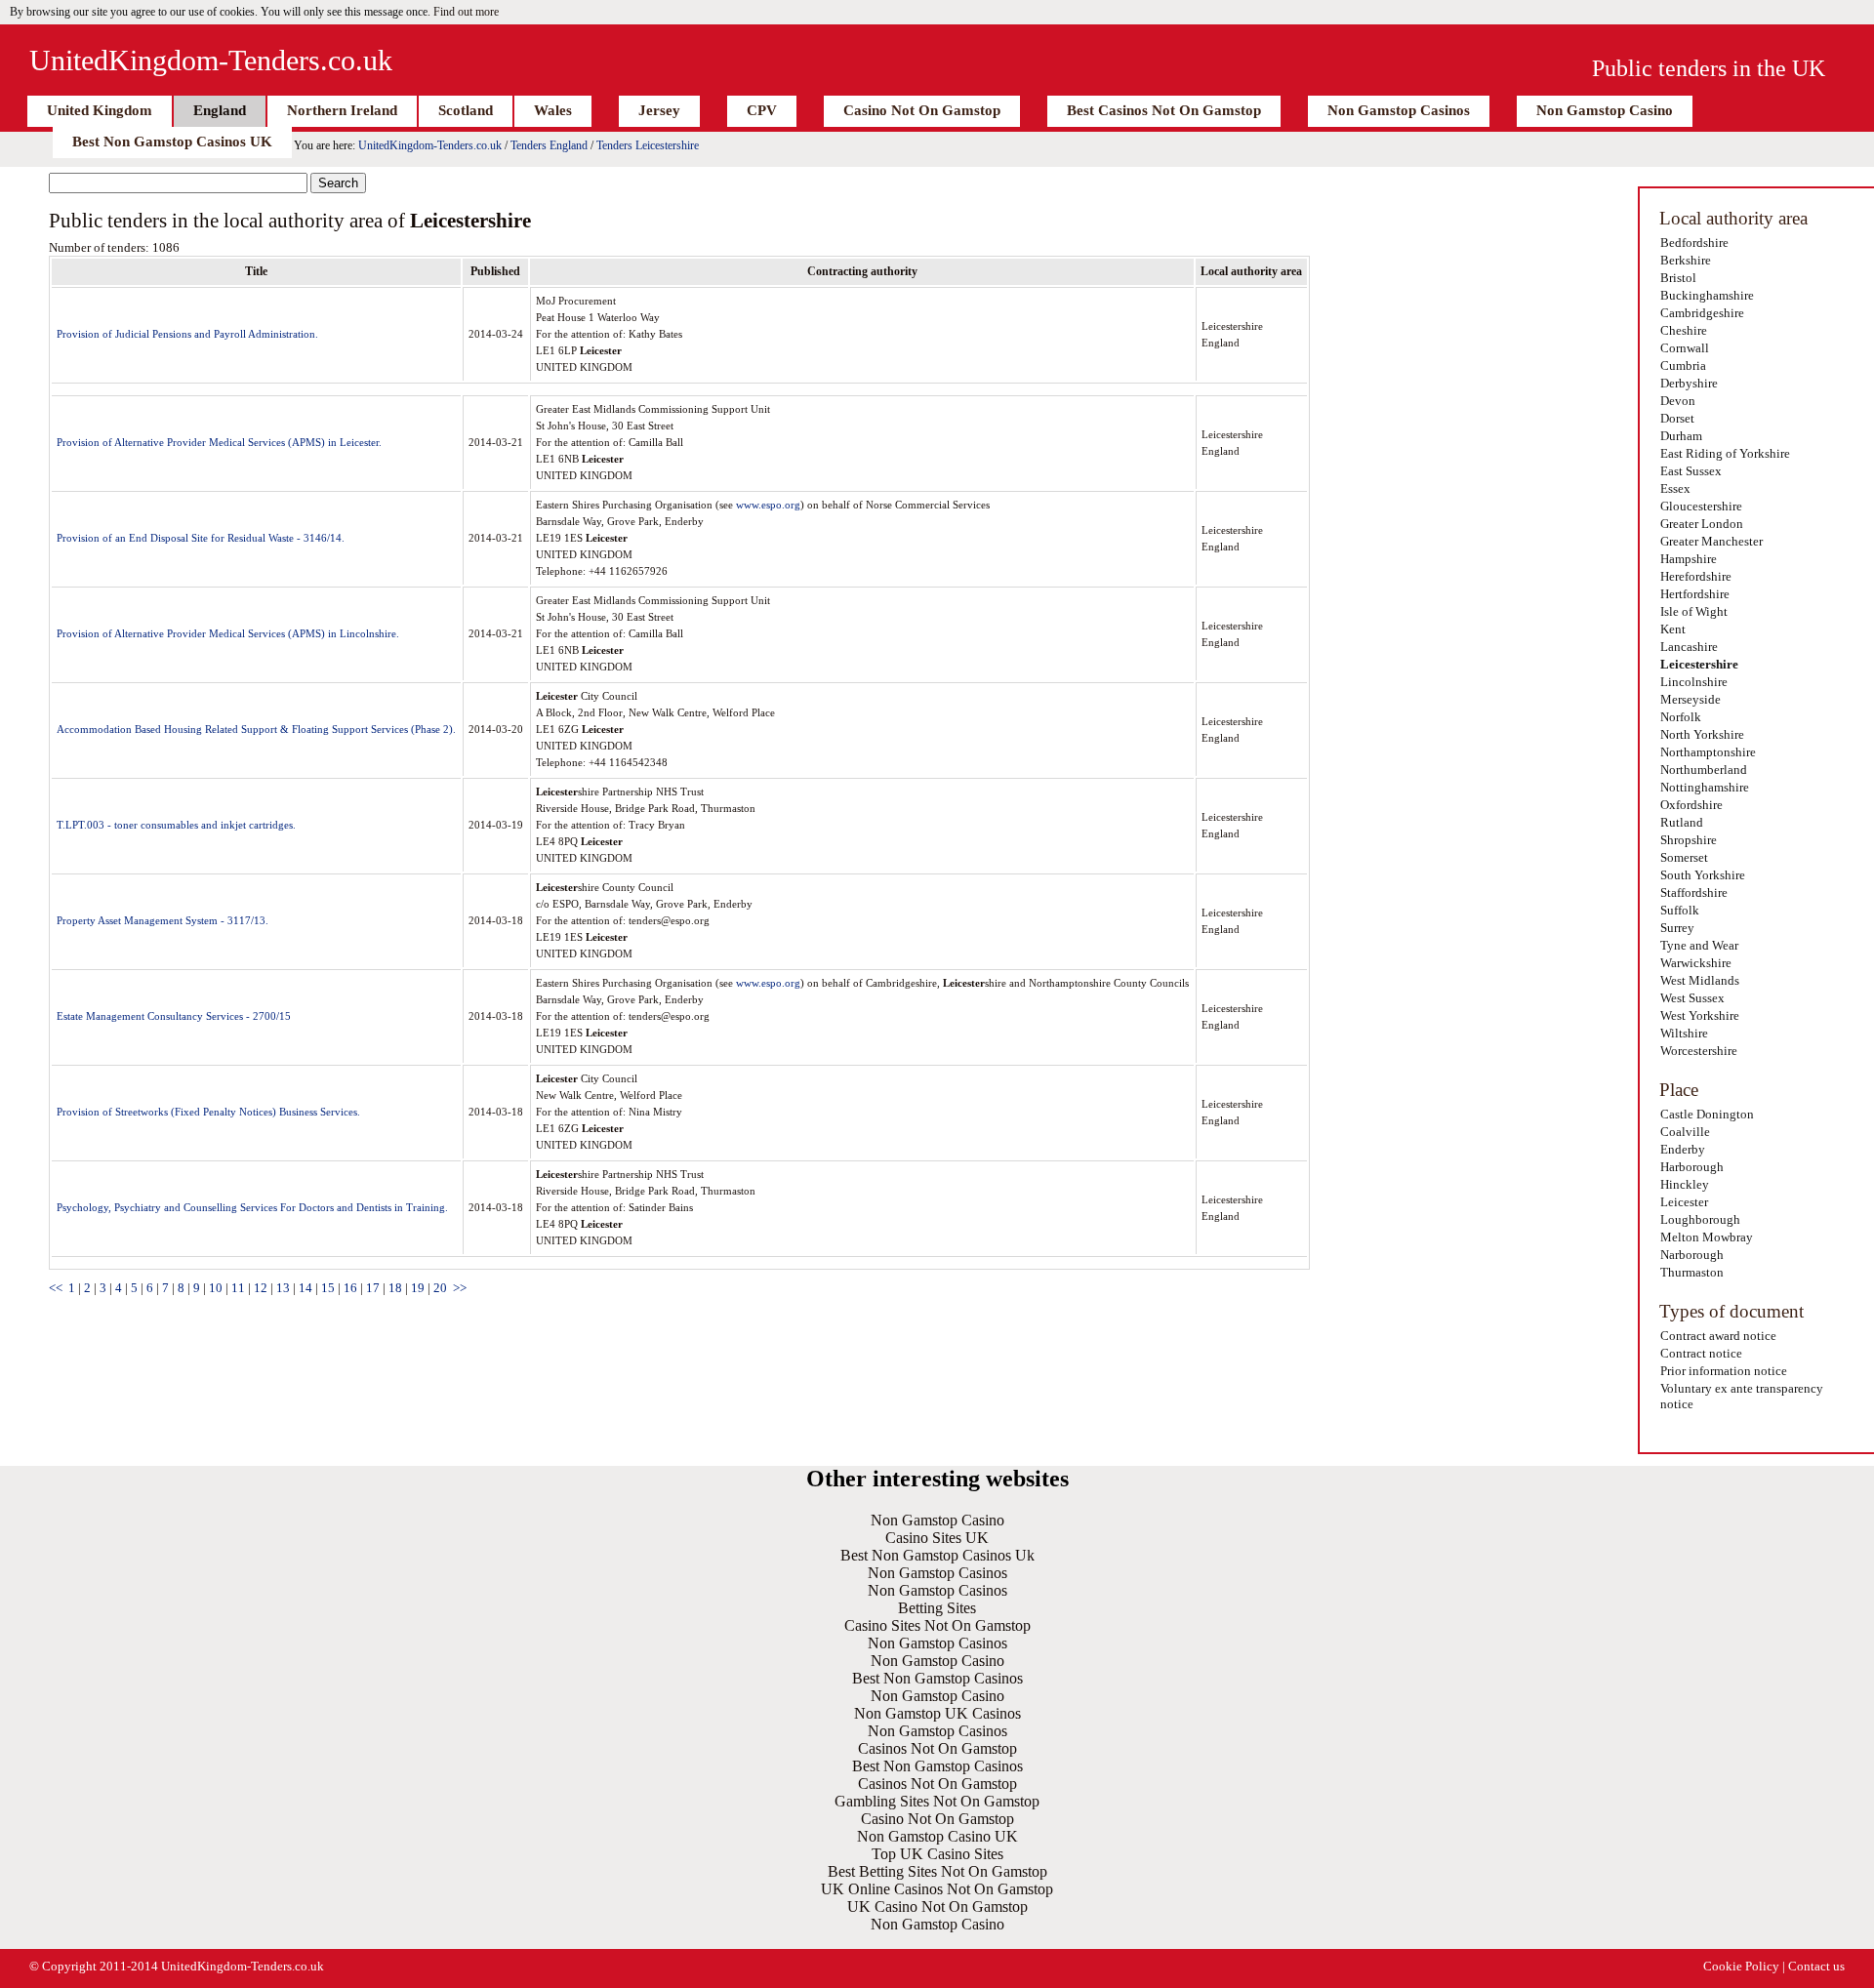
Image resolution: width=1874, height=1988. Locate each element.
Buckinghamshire (1707, 295)
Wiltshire (1684, 1033)
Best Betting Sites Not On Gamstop (937, 1871)
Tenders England (549, 145)
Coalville (1685, 1132)
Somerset (1684, 857)
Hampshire (1689, 559)
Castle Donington (1707, 1114)
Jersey (659, 110)
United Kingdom (100, 110)
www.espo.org (768, 505)
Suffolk (1680, 910)
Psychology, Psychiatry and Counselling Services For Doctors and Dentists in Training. (252, 1207)
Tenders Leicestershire (648, 145)
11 (238, 1288)
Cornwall (1685, 348)
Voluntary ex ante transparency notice (1742, 1396)
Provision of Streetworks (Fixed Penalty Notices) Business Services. (208, 1112)
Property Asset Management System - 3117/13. (163, 920)
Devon (1678, 401)
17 (373, 1288)
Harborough (1692, 1167)
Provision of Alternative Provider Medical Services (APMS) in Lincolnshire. (228, 633)
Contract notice (1701, 1353)
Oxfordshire (1691, 805)
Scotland (466, 110)
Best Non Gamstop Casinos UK (172, 142)
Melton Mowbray (1707, 1237)
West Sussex (1692, 998)
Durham (1681, 436)
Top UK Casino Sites (937, 1854)
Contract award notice (1718, 1336)
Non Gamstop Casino (1605, 110)
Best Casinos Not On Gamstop (1164, 110)
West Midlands (1700, 980)
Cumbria (1683, 365)
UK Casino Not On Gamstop (937, 1907)
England (220, 110)
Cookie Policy (1741, 1966)
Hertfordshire (1695, 594)
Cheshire (1684, 330)
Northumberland (1704, 770)
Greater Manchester (1711, 541)
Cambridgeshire (1702, 313)
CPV (762, 110)
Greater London (1702, 524)
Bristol (1678, 278)
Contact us (1816, 1966)
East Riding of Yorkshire (1725, 453)
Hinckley (1685, 1184)
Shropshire (1689, 840)
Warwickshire (1696, 963)
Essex (1675, 488)
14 (306, 1288)
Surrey (1677, 928)
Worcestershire (1699, 1051)
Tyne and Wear (1699, 945)
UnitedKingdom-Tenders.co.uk (211, 60)
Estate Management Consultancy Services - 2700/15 (174, 1016)
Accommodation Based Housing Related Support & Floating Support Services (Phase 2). (256, 729)
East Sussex (1691, 471)
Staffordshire (1694, 893)
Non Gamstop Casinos (1399, 110)
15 (328, 1288)
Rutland (1682, 822)
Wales (553, 110)
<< (56, 1288)
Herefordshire (1696, 576)
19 (418, 1288)
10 (216, 1288)
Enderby (1683, 1149)
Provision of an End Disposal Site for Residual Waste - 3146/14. (201, 538)
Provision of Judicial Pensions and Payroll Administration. (187, 334)
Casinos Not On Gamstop (937, 1748)
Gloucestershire (1701, 506)
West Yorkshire (1700, 1015)
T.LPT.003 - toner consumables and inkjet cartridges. (176, 825)
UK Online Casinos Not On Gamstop (937, 1889)
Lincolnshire (1694, 682)
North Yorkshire (1702, 734)
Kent (1673, 629)
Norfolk (1681, 717)
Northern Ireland (342, 110)
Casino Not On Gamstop (922, 110)
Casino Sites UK (937, 1538)
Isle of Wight (1694, 611)
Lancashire (1689, 647)
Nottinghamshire (1705, 787)
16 (350, 1288)
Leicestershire (1699, 664)
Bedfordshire (1694, 243)
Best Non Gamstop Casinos (937, 1678)
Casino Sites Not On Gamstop (937, 1625)
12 (261, 1288)
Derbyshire (1689, 383)
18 (395, 1288)
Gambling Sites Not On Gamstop (937, 1801)
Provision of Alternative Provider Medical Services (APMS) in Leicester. (219, 442)
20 (440, 1288)
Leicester (1684, 1202)
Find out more (466, 12)
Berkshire (1686, 260)
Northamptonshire (1708, 752)
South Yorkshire (1703, 875)
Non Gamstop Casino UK (937, 1836)
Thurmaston (1692, 1272)
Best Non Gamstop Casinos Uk (937, 1555)
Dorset (1677, 418)
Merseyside (1691, 699)
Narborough (1692, 1255)
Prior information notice (1724, 1371)
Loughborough (1700, 1219)
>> (460, 1288)
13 (283, 1288)
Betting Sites (937, 1608)
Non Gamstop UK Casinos (937, 1713)
